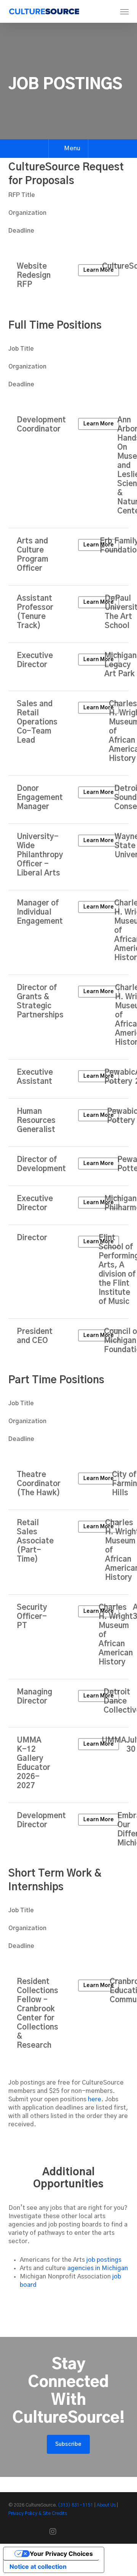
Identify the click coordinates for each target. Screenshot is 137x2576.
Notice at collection (38, 2567)
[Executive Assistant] (69, 1079)
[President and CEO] (69, 1343)
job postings (104, 2260)
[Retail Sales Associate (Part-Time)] (69, 1552)
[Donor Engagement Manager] (69, 800)
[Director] (69, 1272)
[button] (124, 11)
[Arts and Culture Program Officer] (69, 557)
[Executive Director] (69, 667)
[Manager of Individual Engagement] (69, 932)
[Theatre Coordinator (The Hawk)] (69, 1486)
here (95, 2099)
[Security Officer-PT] (69, 1637)
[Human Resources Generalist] (69, 1123)
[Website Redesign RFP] (69, 277)
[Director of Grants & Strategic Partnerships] (69, 1017)
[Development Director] (69, 1831)
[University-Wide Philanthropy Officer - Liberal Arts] (69, 857)
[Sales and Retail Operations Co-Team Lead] (69, 733)
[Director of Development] (69, 1166)
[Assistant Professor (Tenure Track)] (69, 614)
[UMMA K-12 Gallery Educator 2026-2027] (69, 1765)
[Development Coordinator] (69, 468)
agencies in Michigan (98, 2268)
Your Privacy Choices (61, 2554)
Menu (72, 148)
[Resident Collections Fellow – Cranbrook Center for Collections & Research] (69, 2015)
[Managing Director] (69, 1703)
